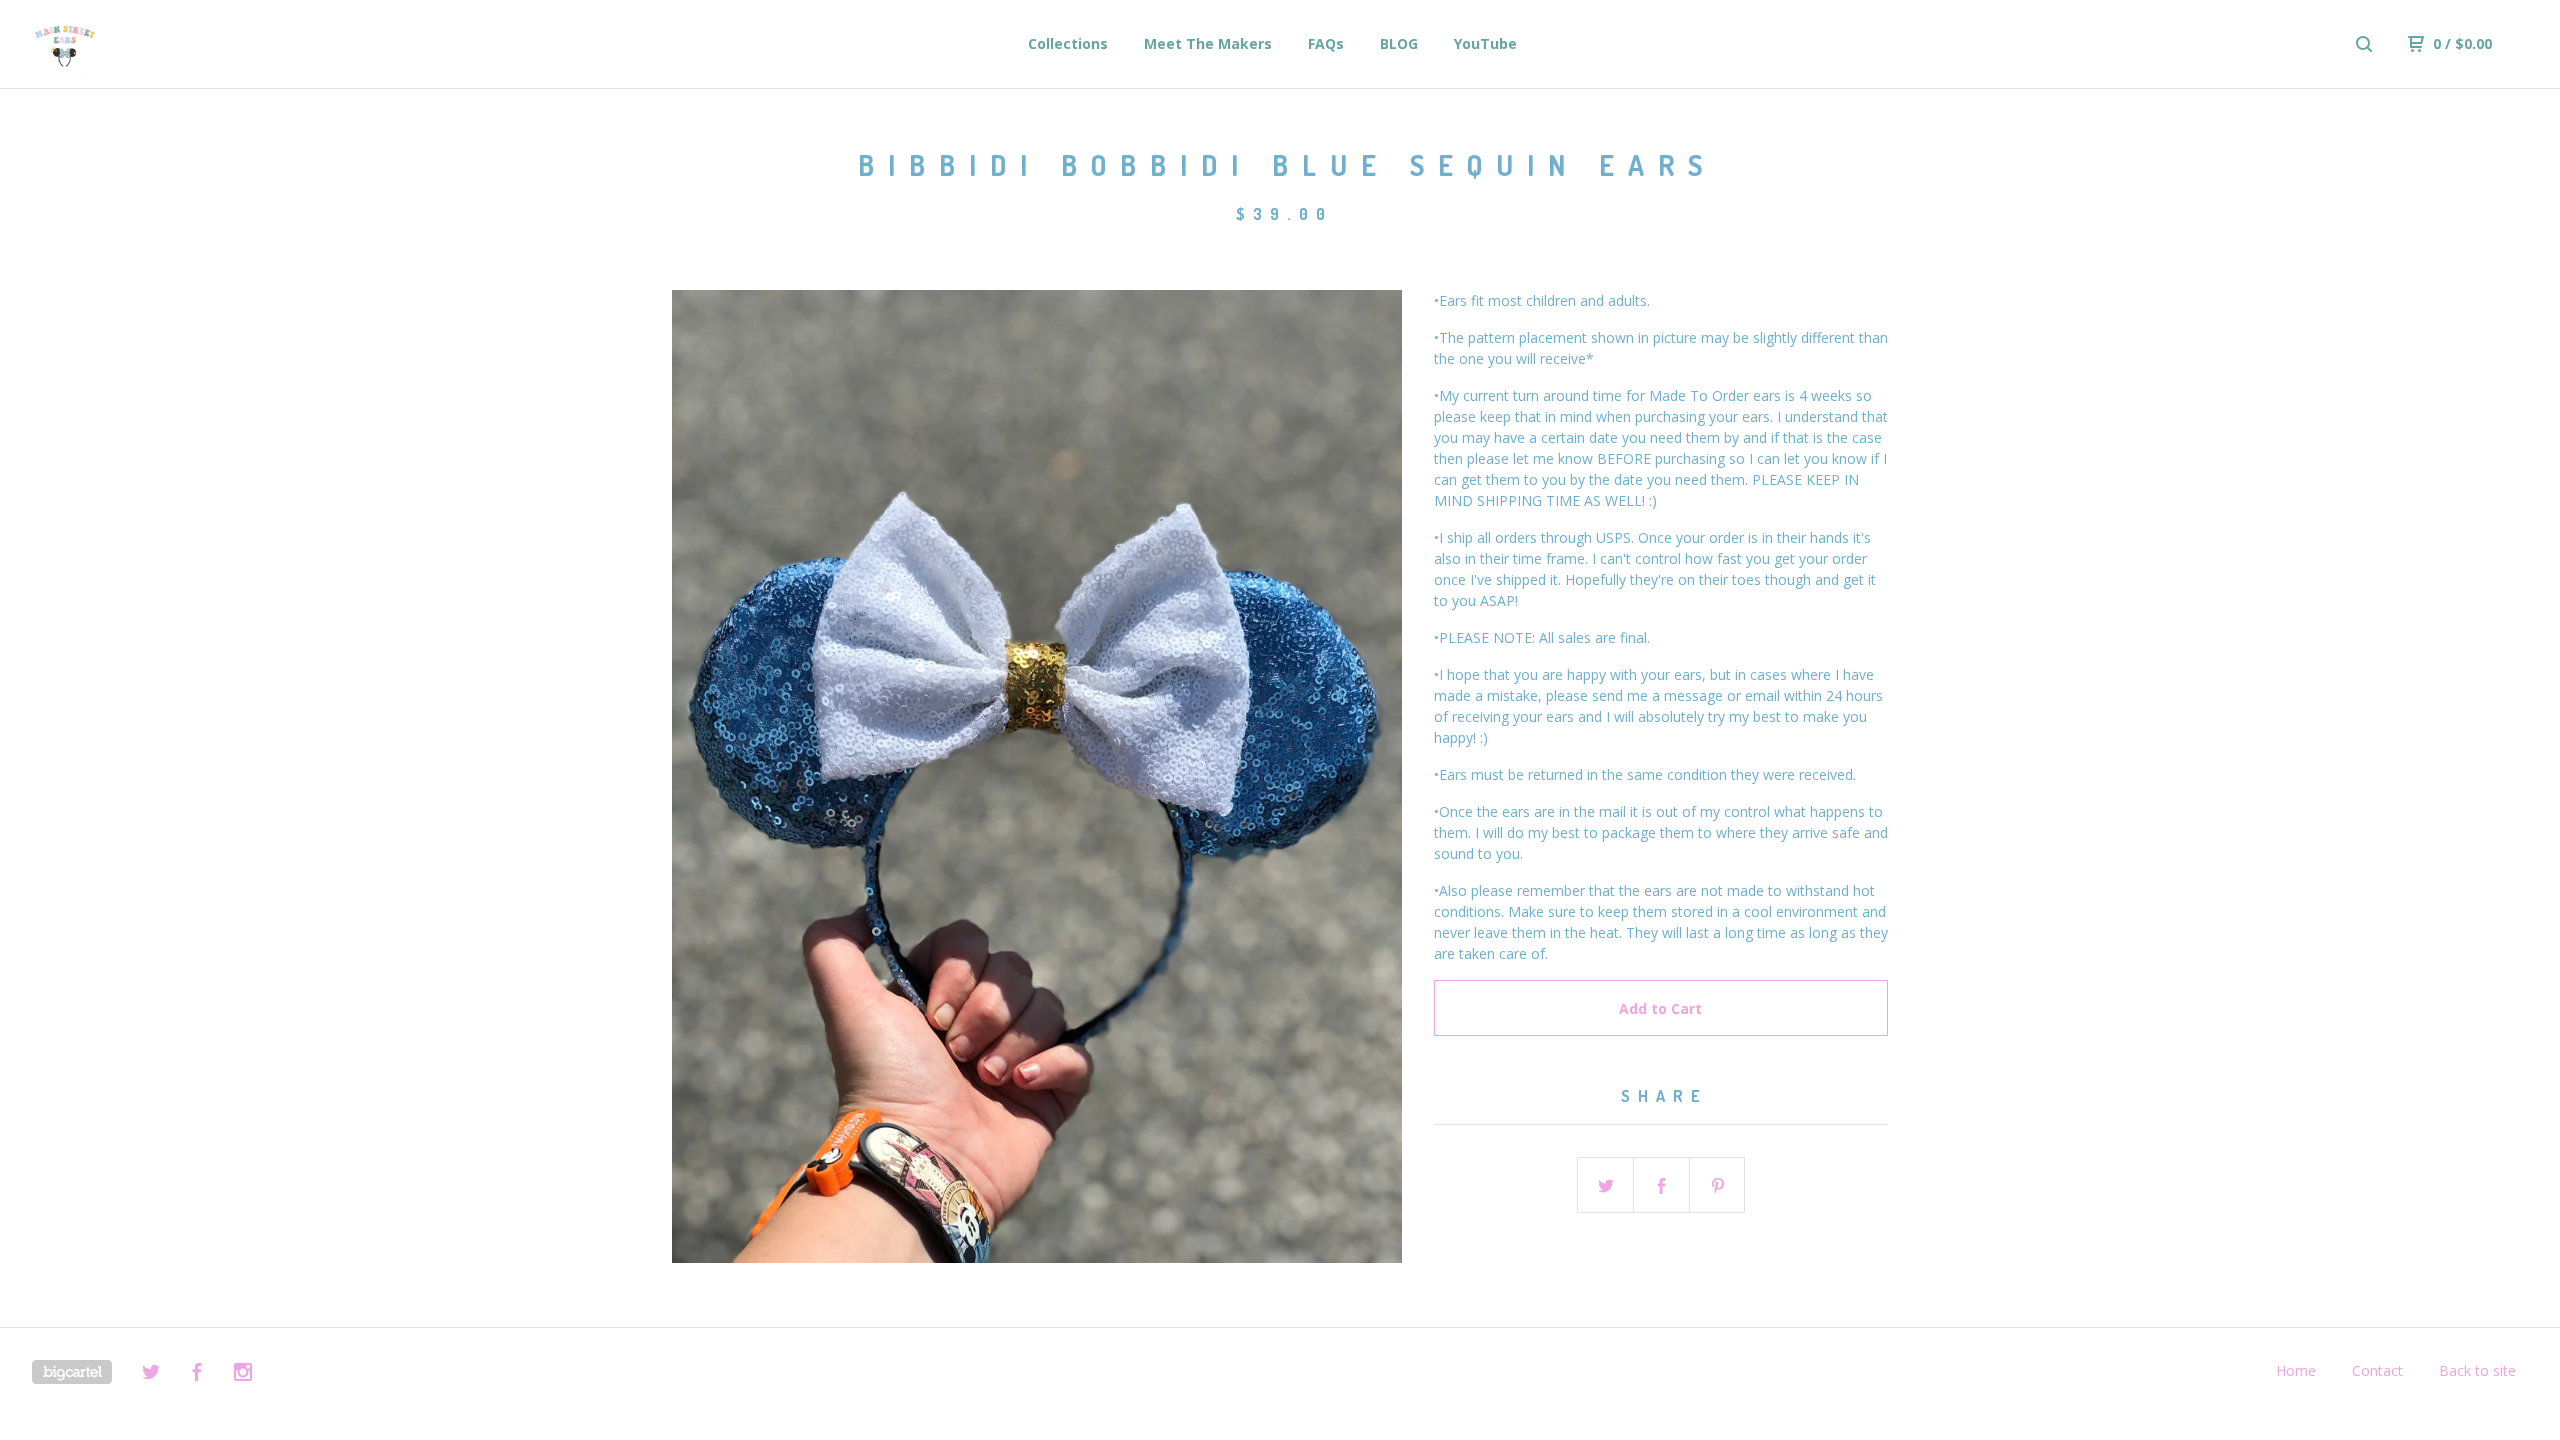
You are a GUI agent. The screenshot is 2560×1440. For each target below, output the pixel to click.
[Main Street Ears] (136, 44)
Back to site (2477, 1370)
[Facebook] (197, 1374)
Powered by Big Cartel (72, 1372)
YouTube (1485, 43)
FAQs (1326, 43)
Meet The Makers (1208, 43)
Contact (2377, 1370)
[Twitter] (151, 1374)
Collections (1068, 43)
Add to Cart (1660, 1008)
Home (2296, 1370)
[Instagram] (243, 1374)
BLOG (1399, 43)
